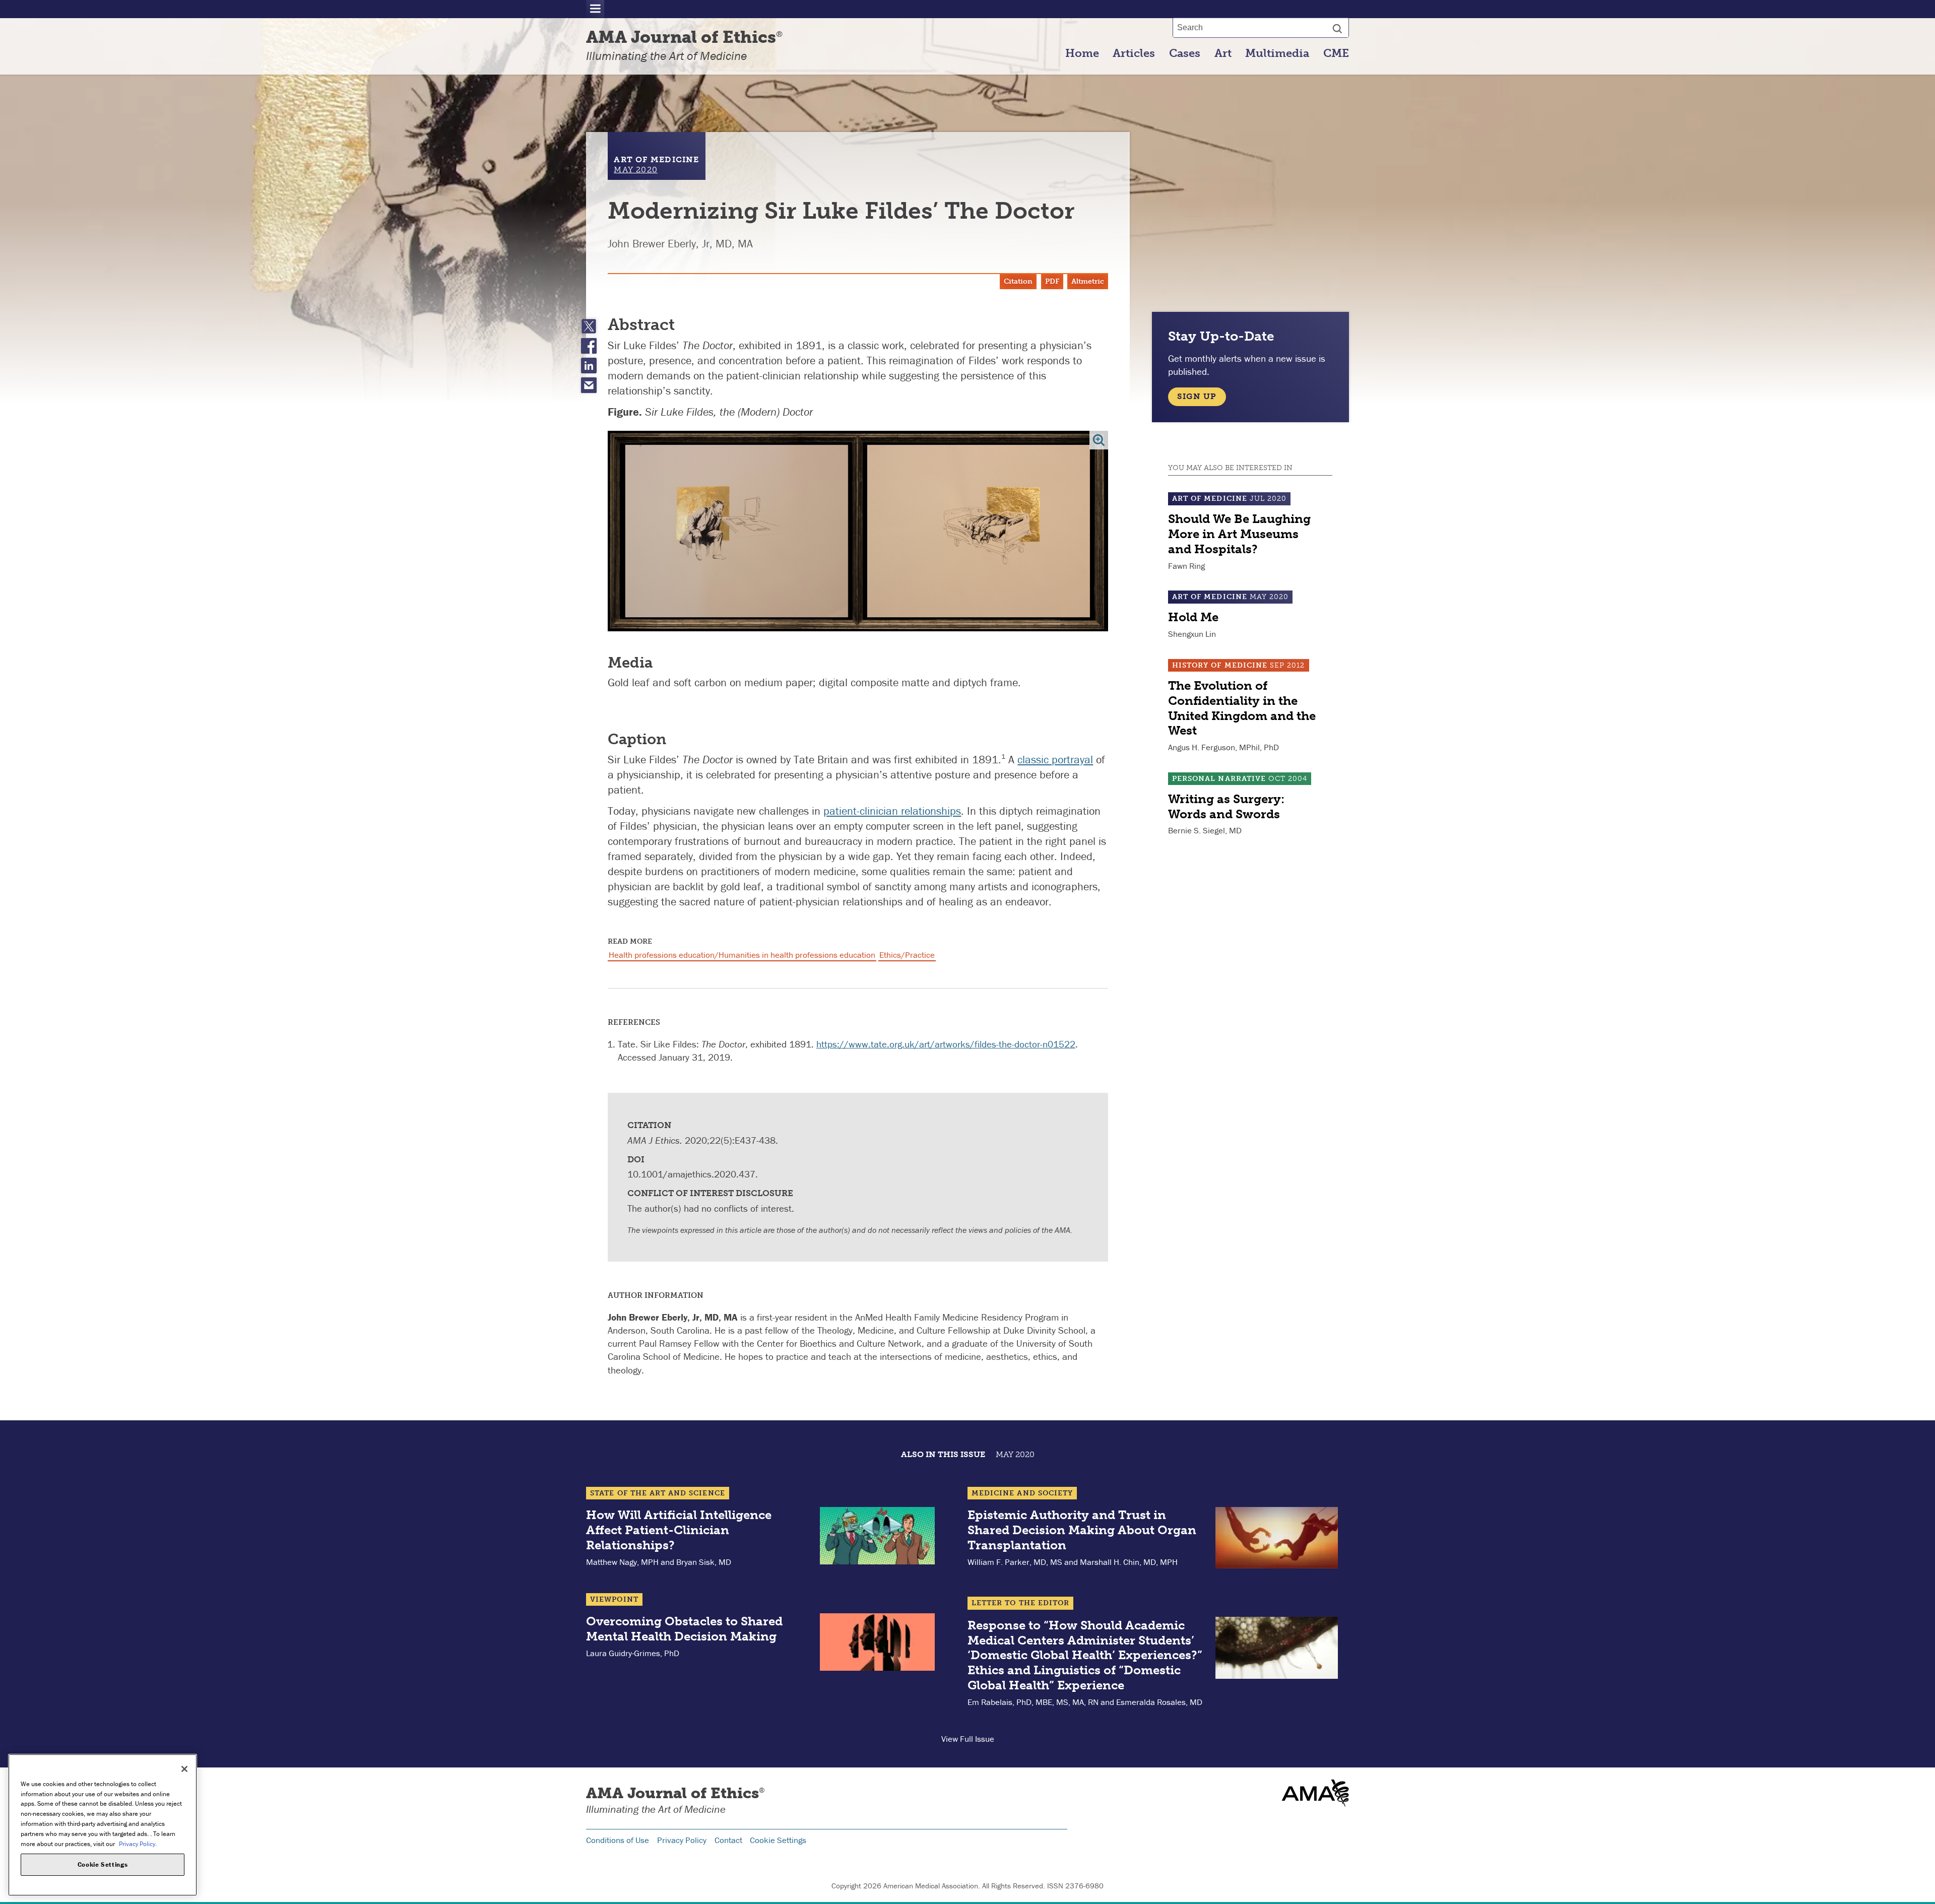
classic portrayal (1055, 760)
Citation (1018, 281)
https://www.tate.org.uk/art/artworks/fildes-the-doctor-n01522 (946, 1044)
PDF (1052, 281)
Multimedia (1277, 53)
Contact (728, 1840)
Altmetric (1088, 281)
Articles (1134, 53)
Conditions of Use (618, 1840)
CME (1336, 53)
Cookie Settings (778, 1840)
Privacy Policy (682, 1840)
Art (1223, 53)
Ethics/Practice (907, 955)
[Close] (184, 1769)
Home (1082, 53)
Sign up (1197, 396)
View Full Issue (968, 1739)
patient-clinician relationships (892, 811)
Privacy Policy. (138, 1843)
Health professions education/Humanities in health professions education (742, 955)
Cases (1185, 53)
